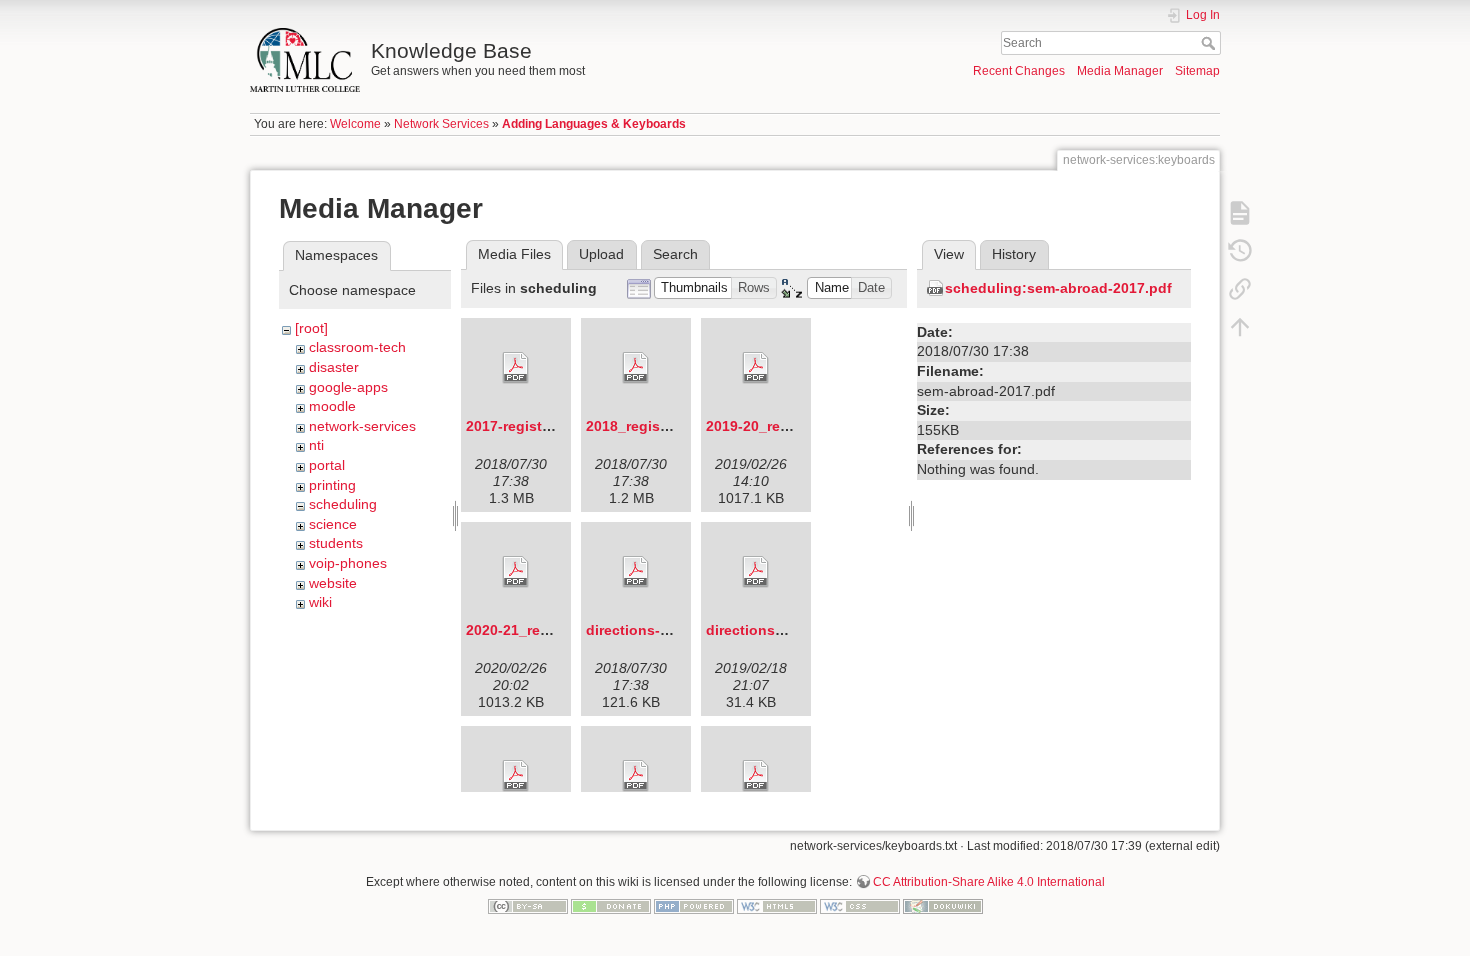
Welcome (355, 124)
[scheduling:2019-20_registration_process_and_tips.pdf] (756, 368)
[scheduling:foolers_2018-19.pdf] (756, 776)
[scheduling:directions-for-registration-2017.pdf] (636, 572)
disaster (334, 367)
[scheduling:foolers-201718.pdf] (636, 776)
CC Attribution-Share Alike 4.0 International (989, 882)
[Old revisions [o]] (1240, 250)
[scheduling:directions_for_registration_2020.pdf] (516, 776)
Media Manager (1120, 71)
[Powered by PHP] (694, 906)
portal (327, 465)
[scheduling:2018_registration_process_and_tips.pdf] (636, 368)
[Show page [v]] (1240, 212)
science (333, 524)
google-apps (348, 387)
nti (316, 445)
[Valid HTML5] (777, 906)
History (1014, 254)
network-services (362, 426)
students (336, 543)
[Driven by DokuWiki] (943, 906)
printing (332, 485)
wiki (320, 602)
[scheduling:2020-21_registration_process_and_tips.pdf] (516, 572)
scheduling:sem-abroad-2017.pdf (1058, 288)
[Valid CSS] (860, 906)
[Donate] (611, 906)
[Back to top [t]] (1240, 326)
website (333, 583)
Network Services (441, 124)
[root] (311, 328)
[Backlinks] (1240, 288)
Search (1210, 43)
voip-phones (348, 563)
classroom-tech (357, 347)
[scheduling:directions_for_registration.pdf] (756, 572)
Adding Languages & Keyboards (594, 124)
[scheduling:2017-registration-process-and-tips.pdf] (516, 368)
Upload (601, 254)
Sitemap (1197, 71)
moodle (332, 406)
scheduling (343, 504)
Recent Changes (1019, 71)
